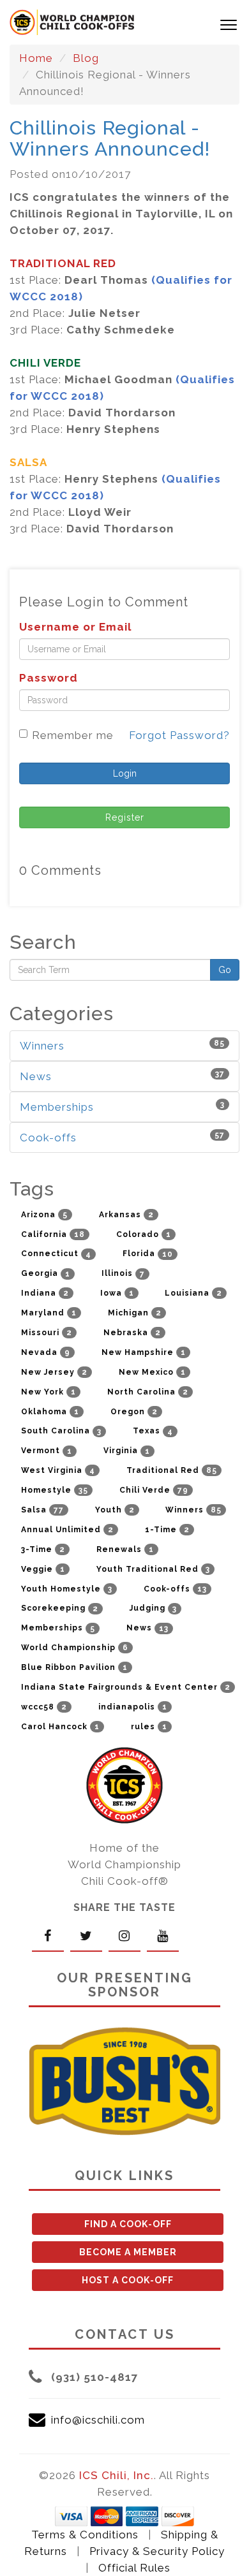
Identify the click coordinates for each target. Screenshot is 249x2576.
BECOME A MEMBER (128, 2252)
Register (125, 817)
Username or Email (75, 627)
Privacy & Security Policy (157, 2551)
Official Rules (134, 2568)
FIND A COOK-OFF (128, 2224)
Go (225, 970)
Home (36, 58)
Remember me (73, 735)
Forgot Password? (179, 735)
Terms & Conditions (85, 2535)
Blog (86, 58)
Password (49, 678)
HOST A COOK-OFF (128, 2280)
